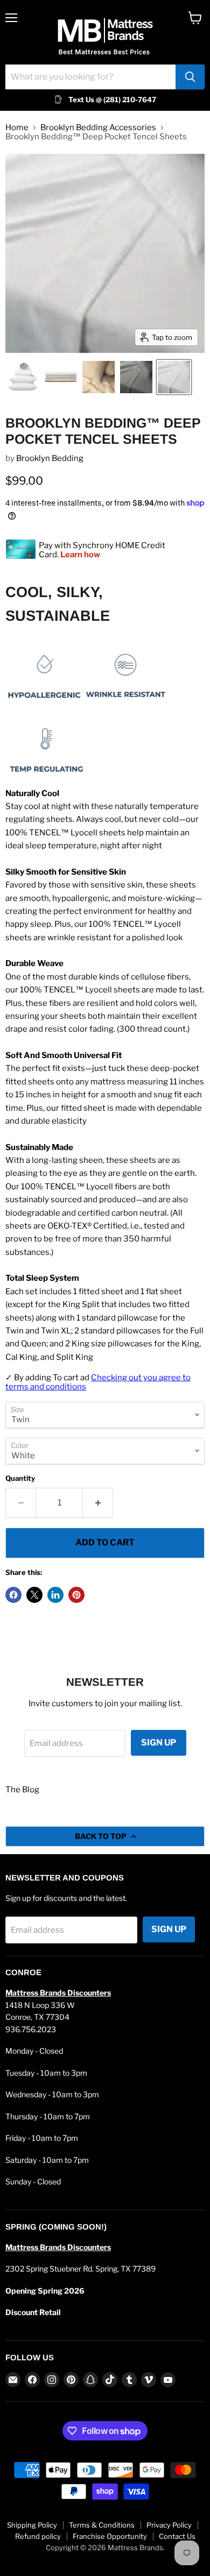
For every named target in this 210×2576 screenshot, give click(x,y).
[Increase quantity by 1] (98, 1503)
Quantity (20, 1478)
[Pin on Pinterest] (76, 1595)
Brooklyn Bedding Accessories (98, 128)
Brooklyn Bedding (50, 458)
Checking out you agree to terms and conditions (98, 1382)
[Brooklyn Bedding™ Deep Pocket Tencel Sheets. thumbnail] (61, 377)
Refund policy (38, 2536)
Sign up (159, 1743)
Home (17, 128)
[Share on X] (34, 1595)
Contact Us (177, 2536)
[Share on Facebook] (13, 1595)
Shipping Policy (32, 2525)
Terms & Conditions (102, 2525)
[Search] (190, 77)
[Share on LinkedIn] (55, 1595)
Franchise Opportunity (110, 2536)
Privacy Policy (169, 2525)
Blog (31, 1790)
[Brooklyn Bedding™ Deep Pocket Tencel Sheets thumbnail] (23, 377)
